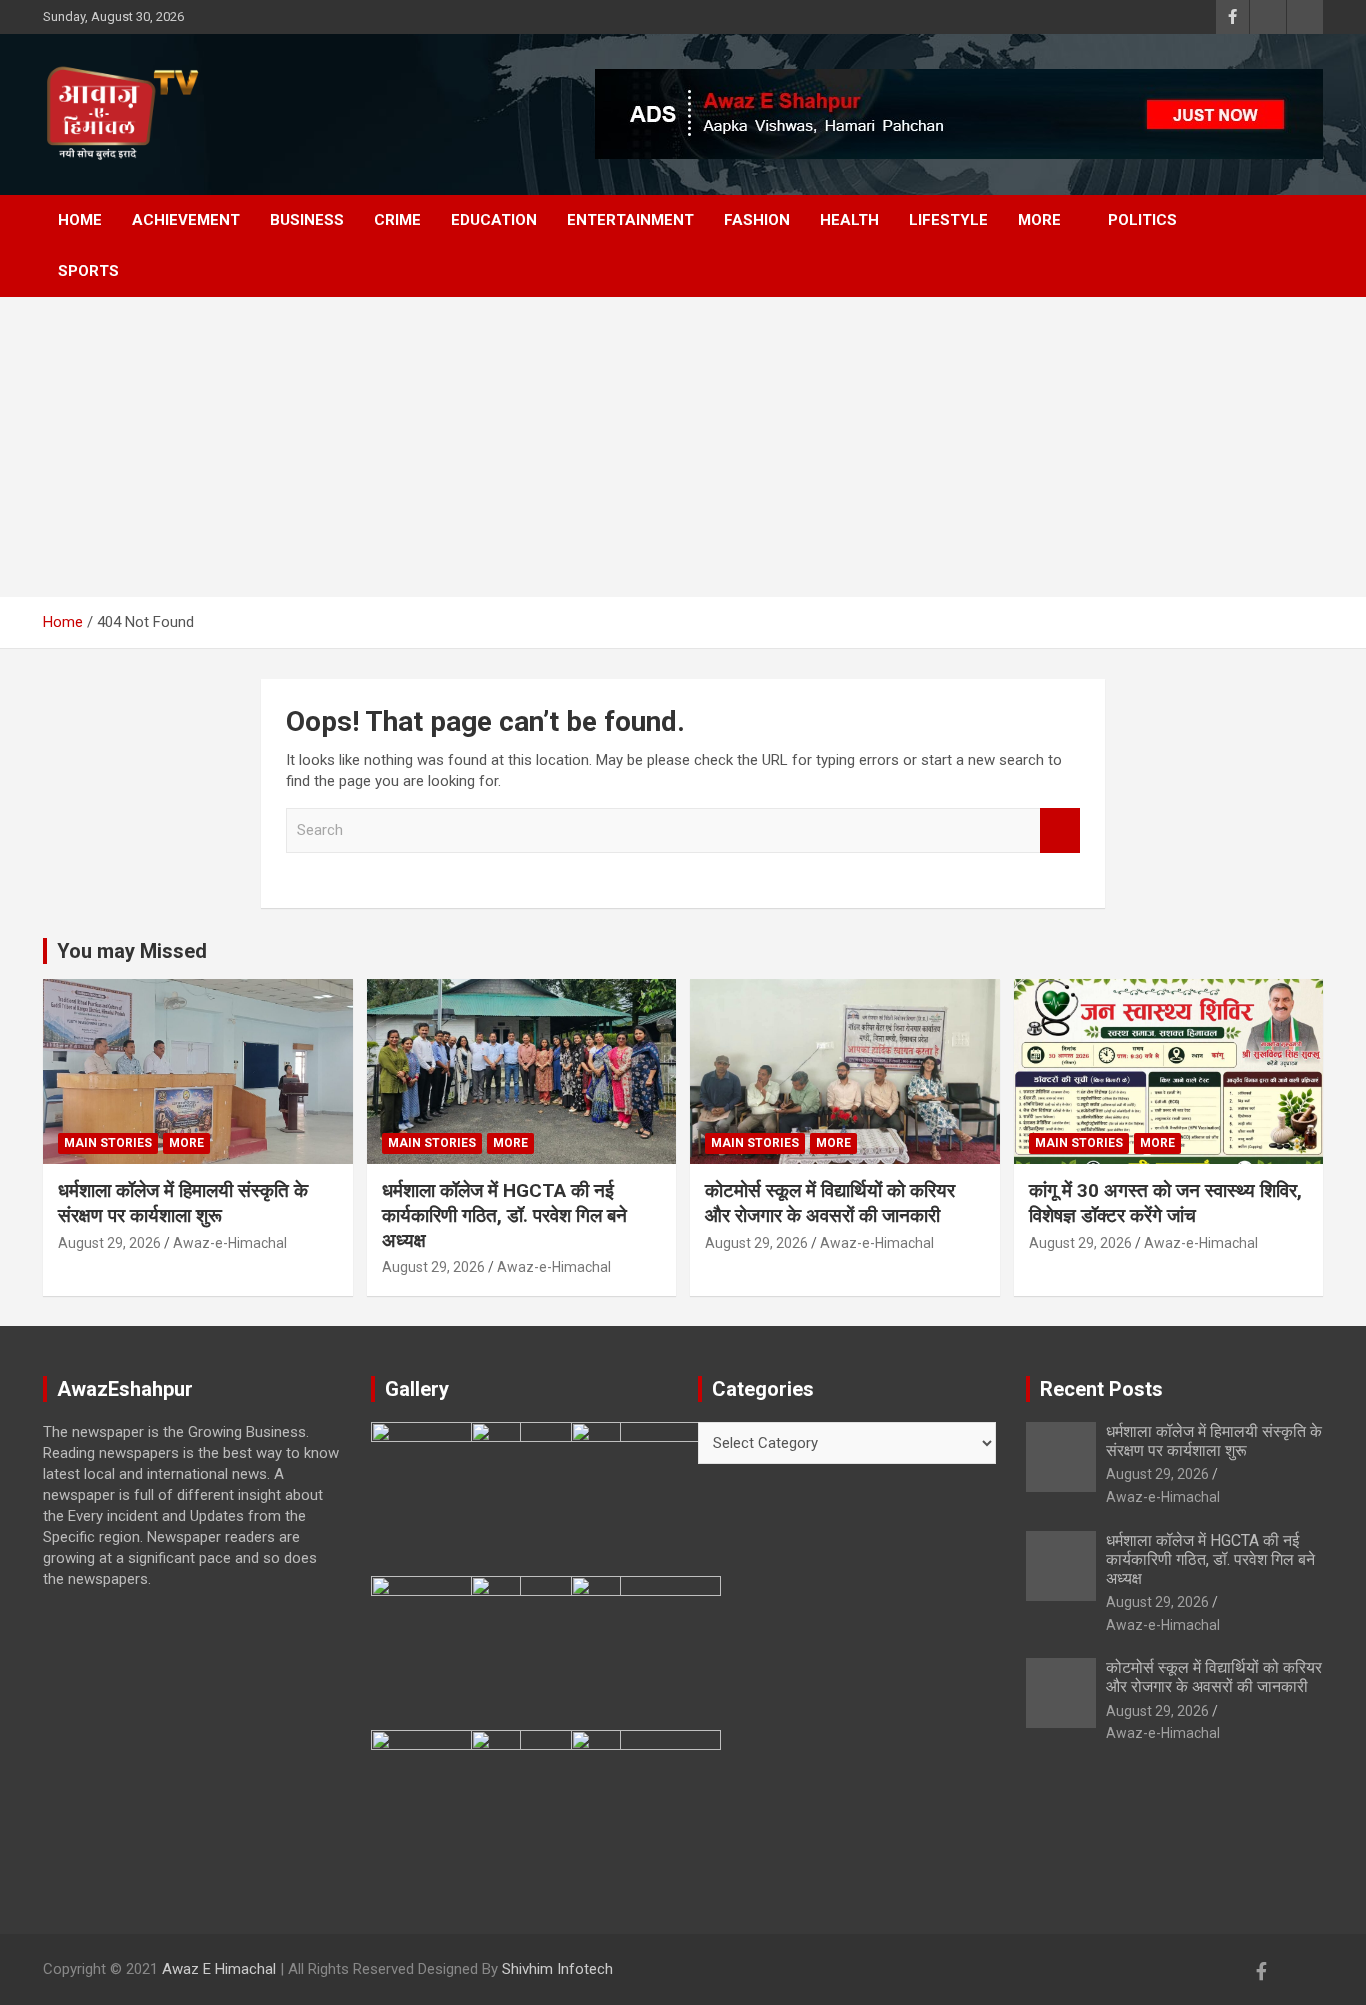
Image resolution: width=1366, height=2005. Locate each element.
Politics (1142, 220)
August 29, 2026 (109, 1243)
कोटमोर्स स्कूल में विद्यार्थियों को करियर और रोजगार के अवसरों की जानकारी (830, 1203)
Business (307, 220)
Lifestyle (948, 220)
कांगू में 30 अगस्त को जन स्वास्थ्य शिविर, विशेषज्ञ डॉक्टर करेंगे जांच (1165, 1203)
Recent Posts (1101, 1389)
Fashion (757, 220)
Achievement (186, 220)
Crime (397, 220)
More (1039, 220)
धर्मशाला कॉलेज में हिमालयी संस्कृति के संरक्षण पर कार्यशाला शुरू (183, 1203)
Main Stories (108, 1143)
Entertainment (630, 220)
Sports (88, 271)
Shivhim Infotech (557, 1969)
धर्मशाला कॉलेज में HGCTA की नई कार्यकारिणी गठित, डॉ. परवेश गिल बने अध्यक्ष (504, 1215)
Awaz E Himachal (219, 1969)
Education (494, 220)
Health (849, 220)
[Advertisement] (683, 447)
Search (1060, 830)
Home (80, 220)
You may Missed (132, 951)
